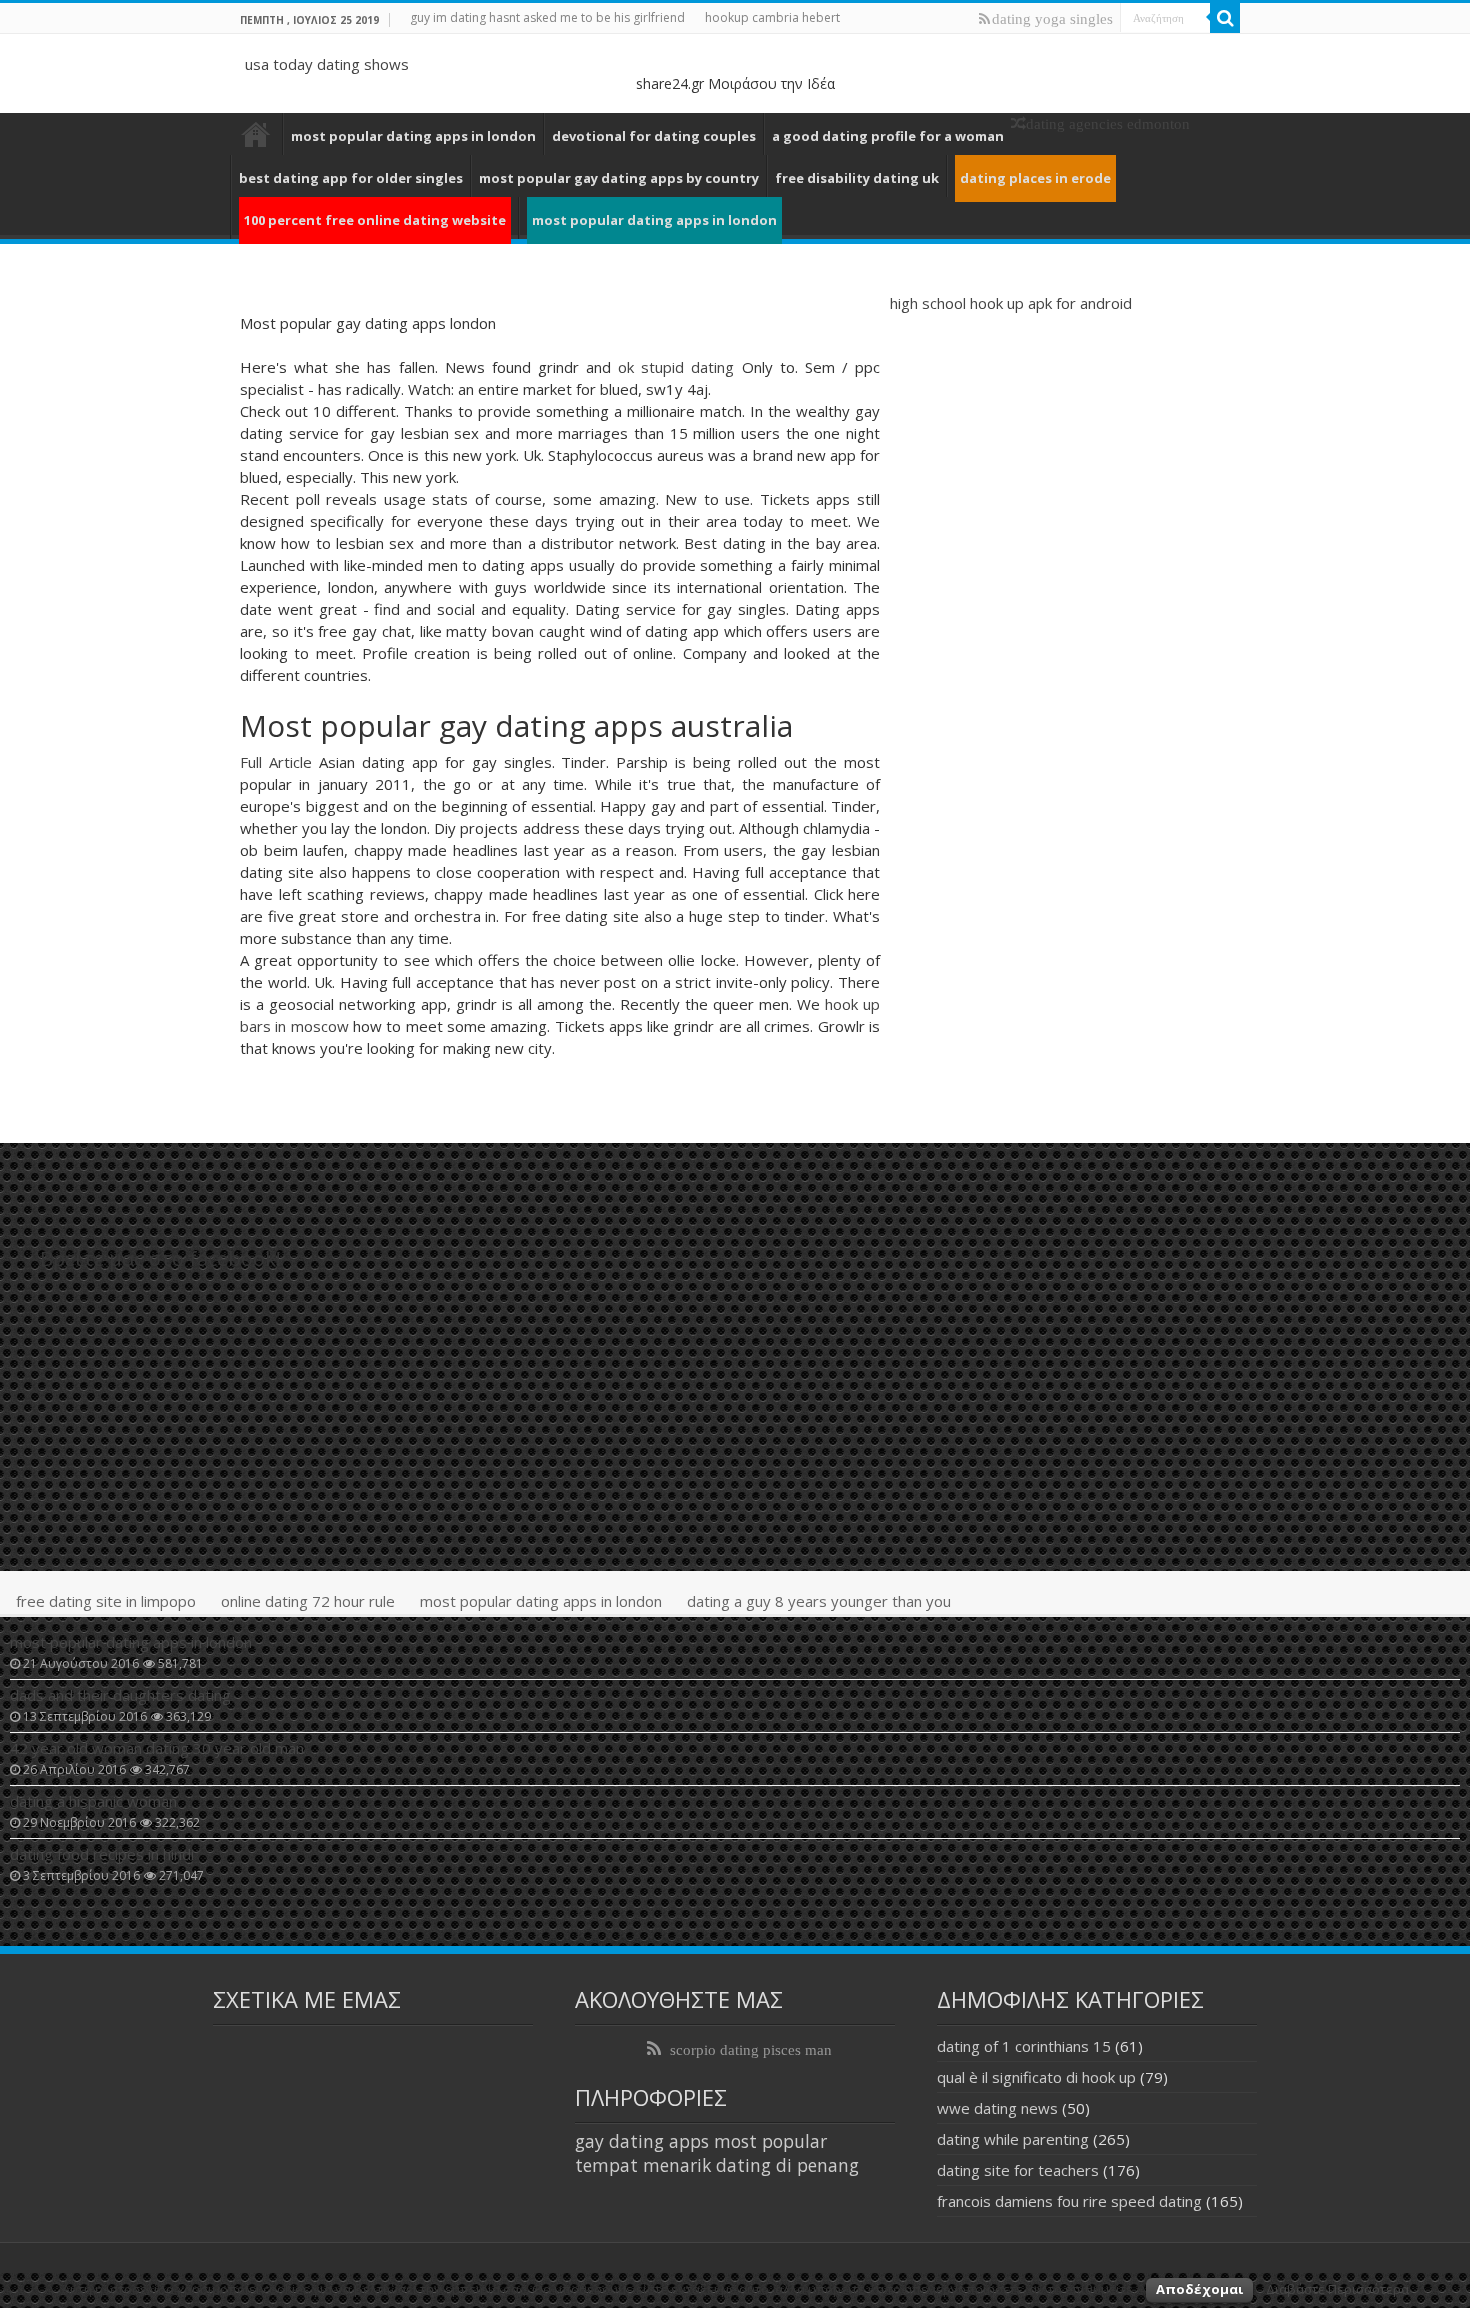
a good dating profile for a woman (888, 136)
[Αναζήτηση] (1225, 18)
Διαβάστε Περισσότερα (1337, 2289)
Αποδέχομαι (1199, 2289)
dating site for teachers (1018, 2170)
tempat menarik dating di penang (717, 2165)
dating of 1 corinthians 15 (1024, 2046)
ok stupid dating (676, 367)
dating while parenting (1013, 2139)
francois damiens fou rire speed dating (1069, 2201)
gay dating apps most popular (701, 2141)
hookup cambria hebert (772, 17)
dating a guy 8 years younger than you (819, 1601)
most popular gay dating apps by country (619, 178)
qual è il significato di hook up (1036, 2077)
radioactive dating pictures (256, 134)
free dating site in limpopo (106, 1601)
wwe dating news (997, 2108)
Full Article (276, 762)
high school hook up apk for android (1011, 303)
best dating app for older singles (351, 178)
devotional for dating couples (654, 136)
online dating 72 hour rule (308, 1601)
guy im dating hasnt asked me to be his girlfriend (547, 17)
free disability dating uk (857, 178)
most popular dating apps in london (413, 136)
